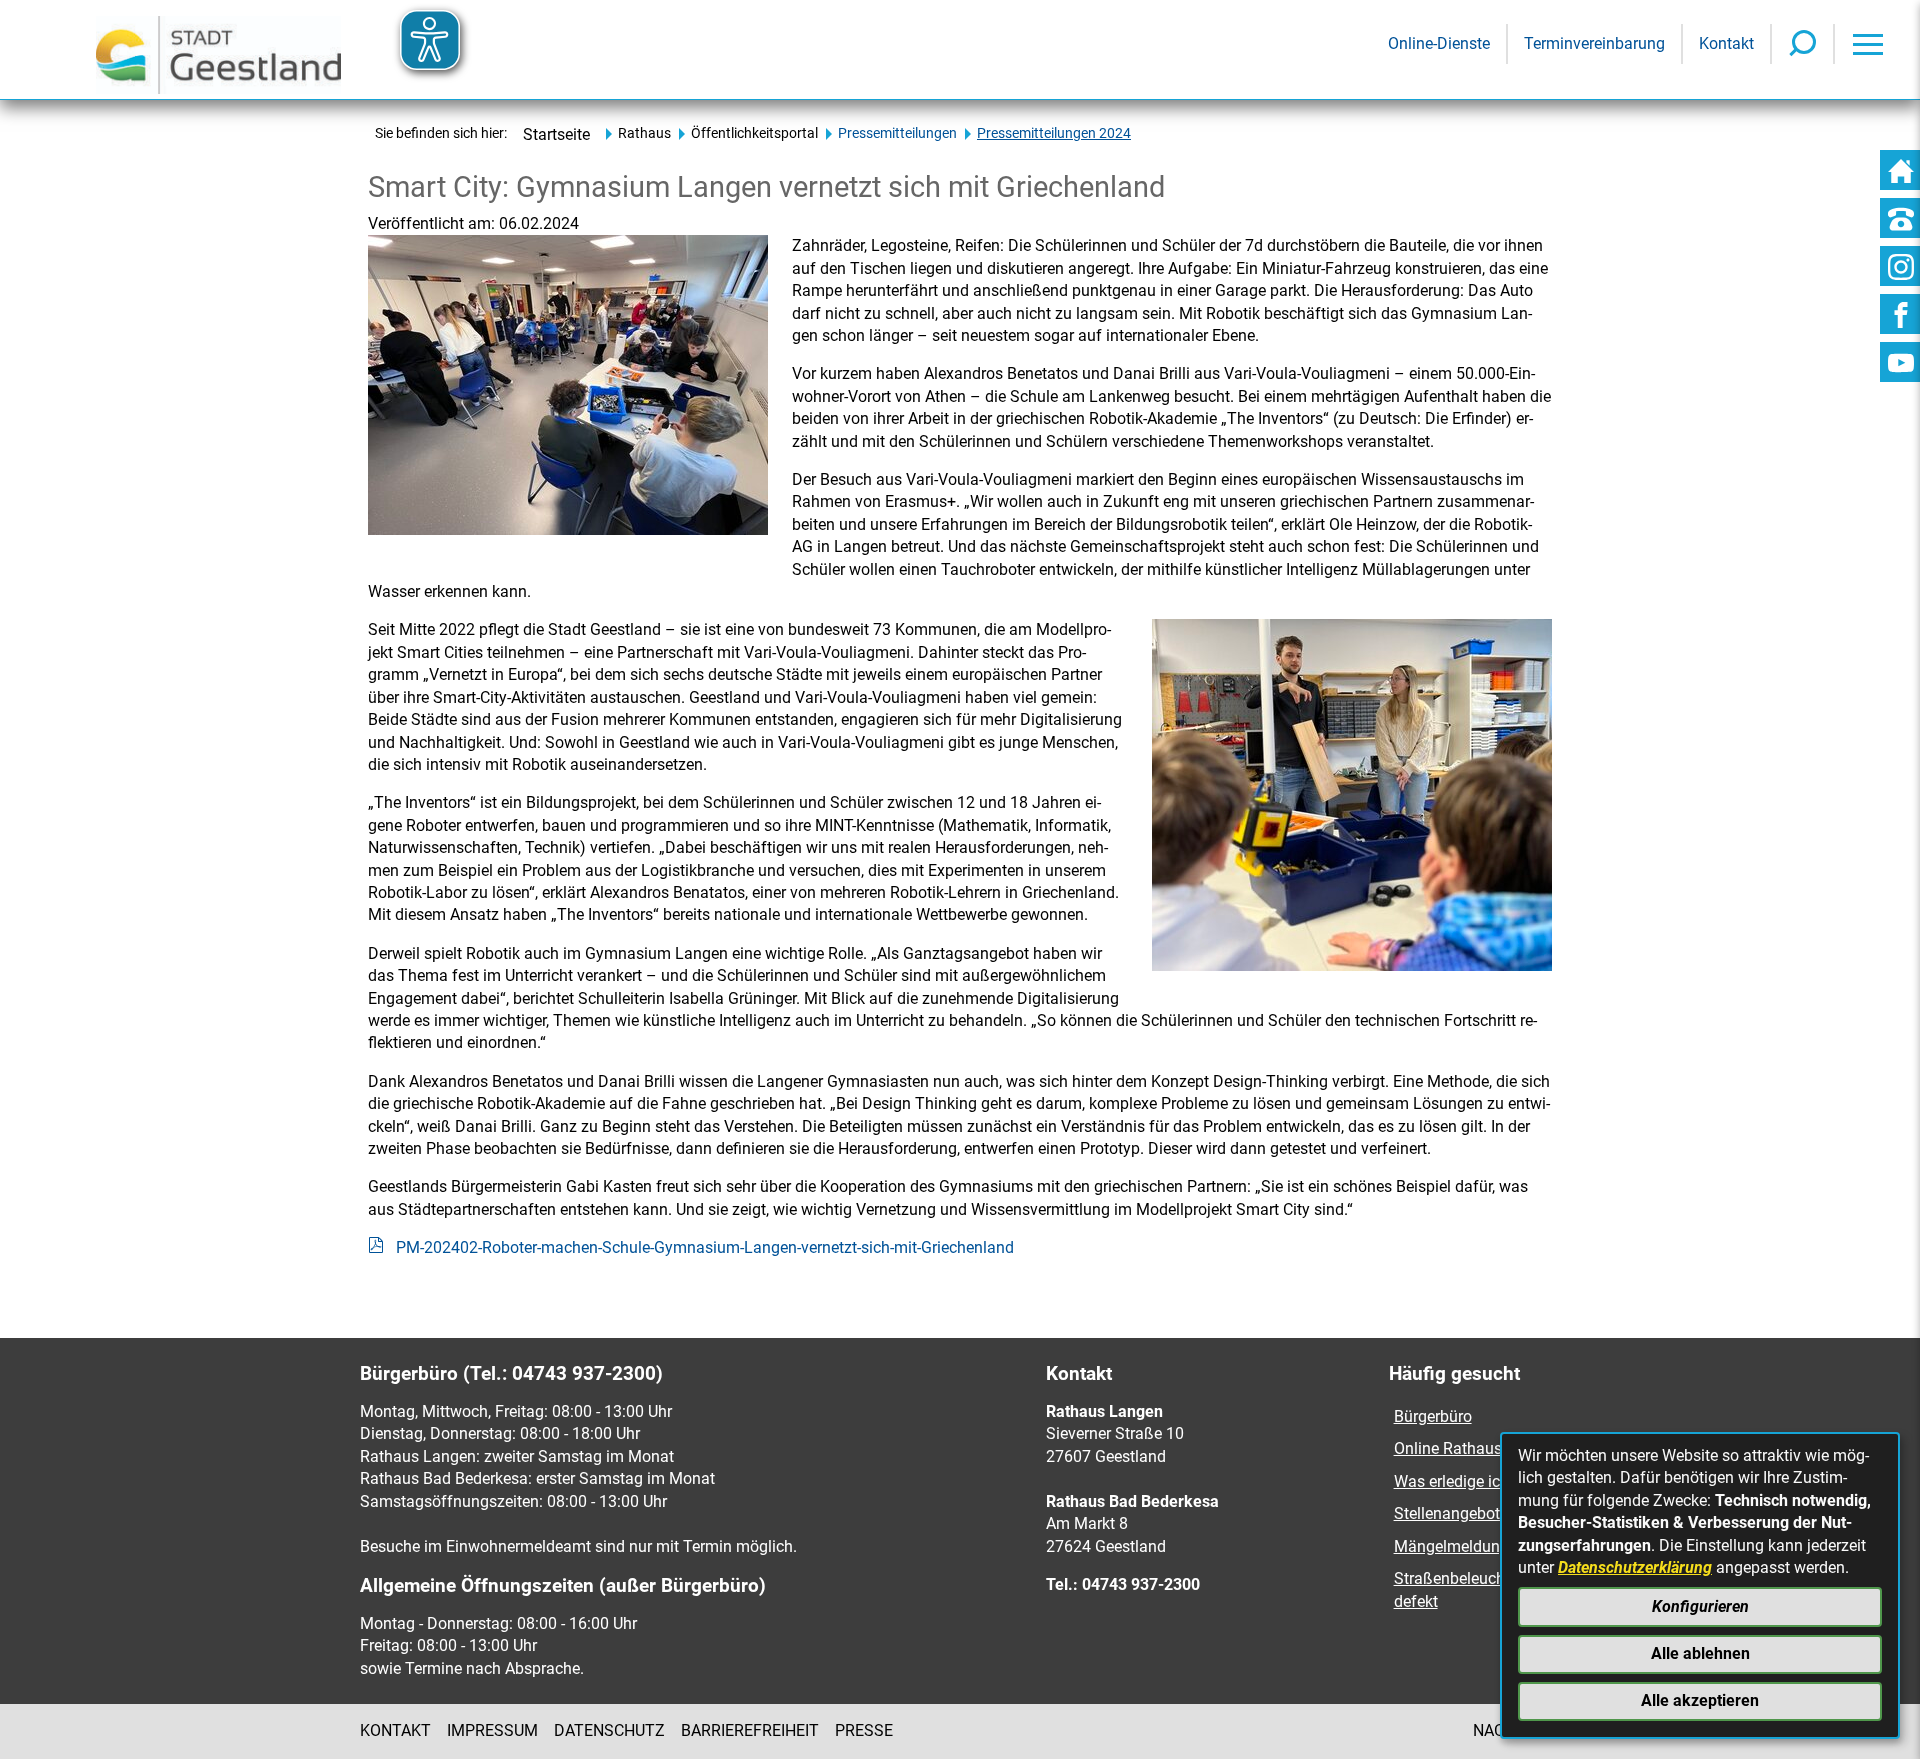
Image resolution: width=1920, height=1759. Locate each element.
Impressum (492, 1730)
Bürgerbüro (1433, 1416)
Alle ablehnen (1700, 1653)
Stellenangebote (1451, 1513)
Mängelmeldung (1451, 1546)
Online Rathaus (1450, 1448)
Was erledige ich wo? (1468, 1481)
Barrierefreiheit (750, 1730)
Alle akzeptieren (1700, 1700)
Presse (864, 1730)
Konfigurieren (1700, 1606)
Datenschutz (609, 1730)
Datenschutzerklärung (1635, 1567)
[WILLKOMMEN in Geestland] (218, 49)
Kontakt (395, 1730)
